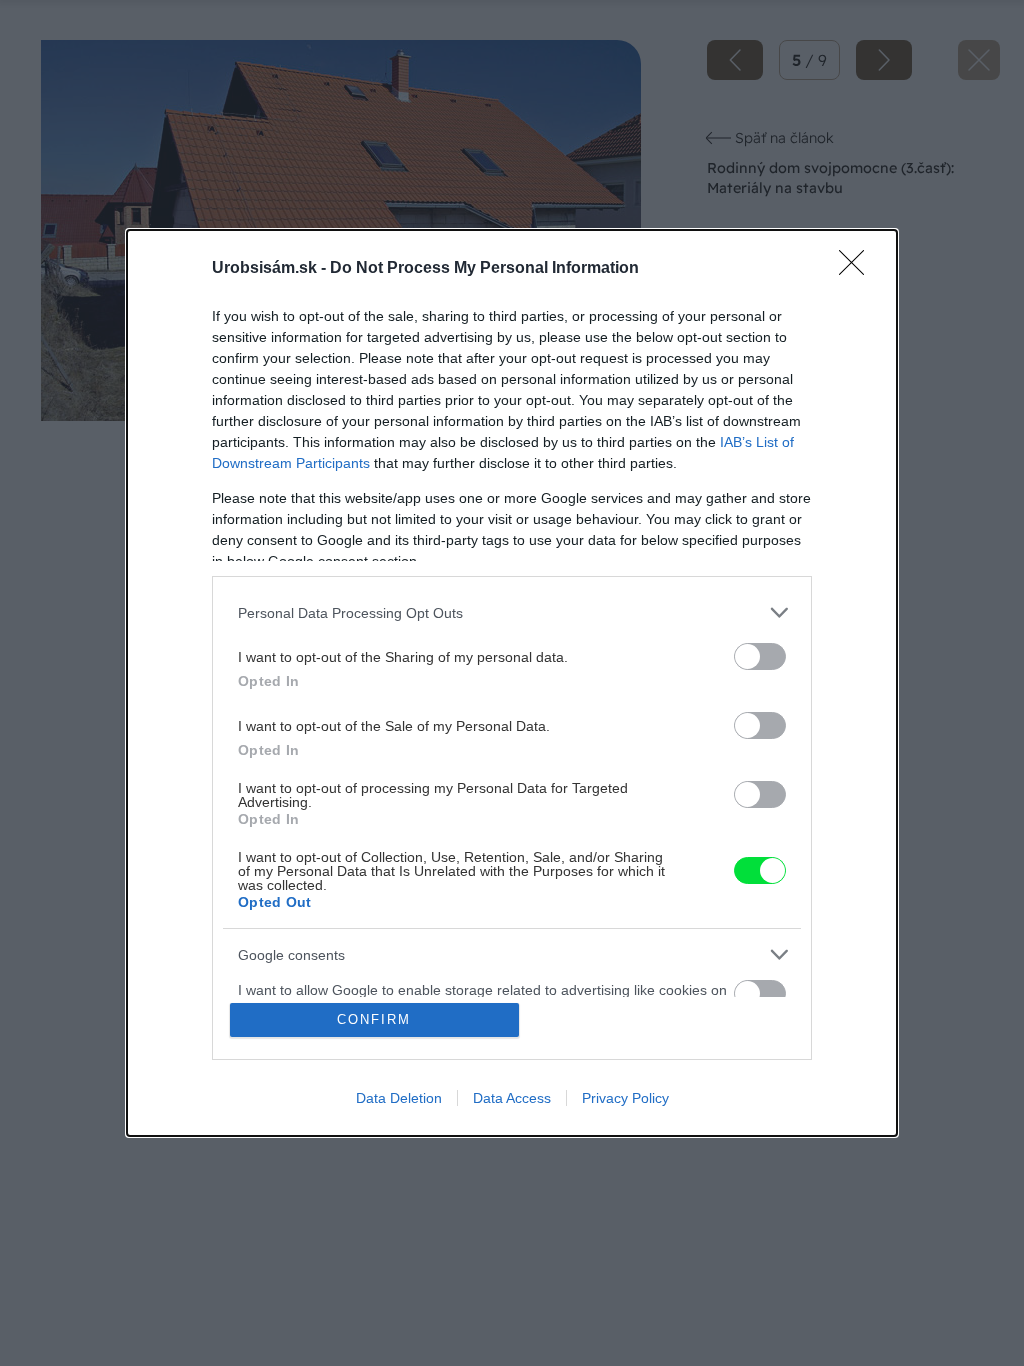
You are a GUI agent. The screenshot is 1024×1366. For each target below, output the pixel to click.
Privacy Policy (625, 1098)
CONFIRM (374, 1019)
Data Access (512, 1098)
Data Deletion (399, 1098)
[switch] (760, 656)
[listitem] (512, 612)
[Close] (858, 269)
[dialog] (512, 683)
